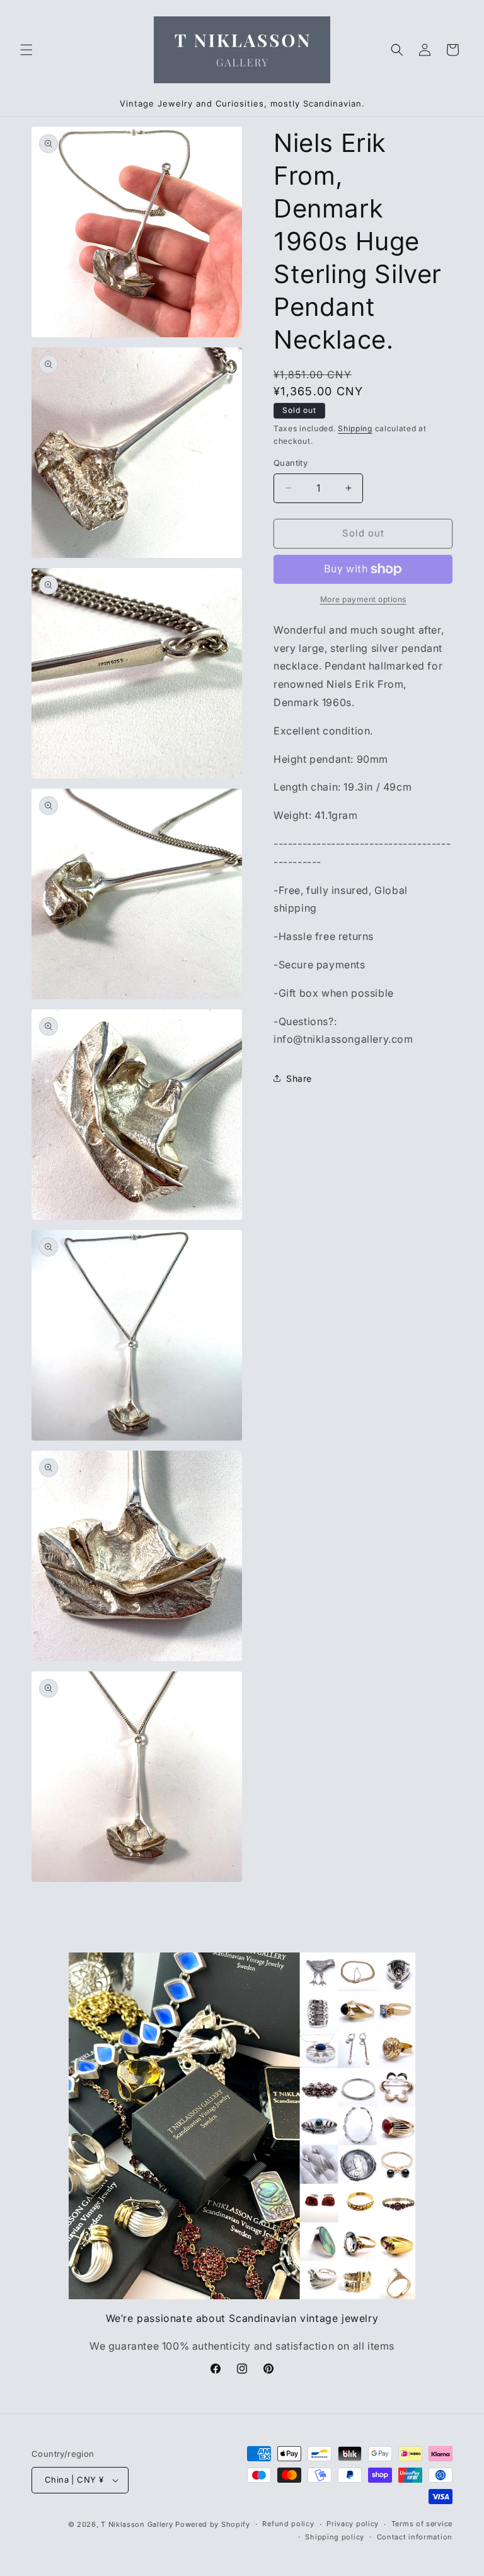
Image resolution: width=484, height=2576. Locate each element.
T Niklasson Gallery (137, 2524)
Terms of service (422, 2524)
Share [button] (299, 1078)
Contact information (415, 2537)
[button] (26, 50)
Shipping (355, 428)
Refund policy (288, 2524)
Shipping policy (335, 2537)
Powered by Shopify (213, 2524)
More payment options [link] (363, 599)
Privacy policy (353, 2524)
